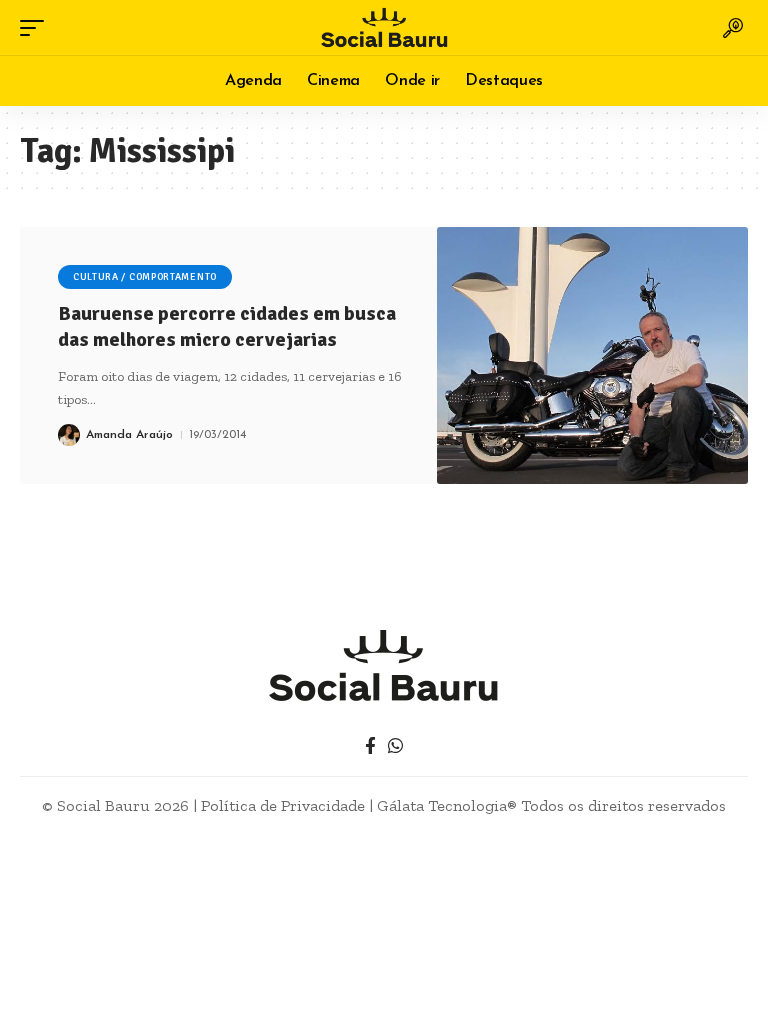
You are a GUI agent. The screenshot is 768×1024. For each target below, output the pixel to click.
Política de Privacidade (283, 805)
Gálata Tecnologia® (447, 805)
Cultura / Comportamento (145, 277)
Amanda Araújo (129, 435)
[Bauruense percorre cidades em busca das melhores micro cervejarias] (592, 355)
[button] (37, 28)
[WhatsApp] (395, 746)
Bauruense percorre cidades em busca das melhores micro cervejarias (227, 326)
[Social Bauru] (384, 27)
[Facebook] (370, 746)
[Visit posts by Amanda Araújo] (69, 435)
